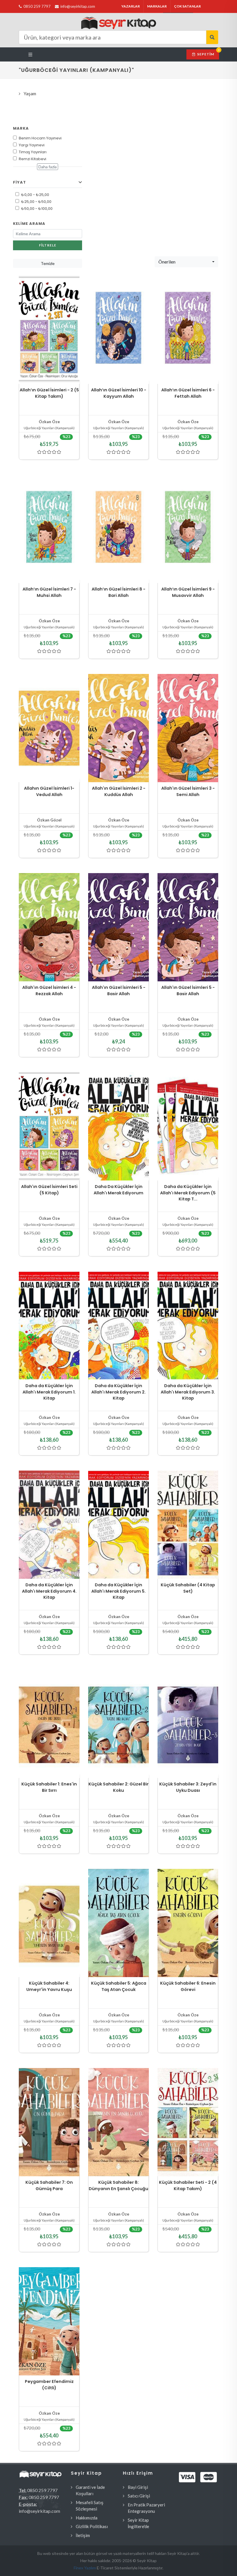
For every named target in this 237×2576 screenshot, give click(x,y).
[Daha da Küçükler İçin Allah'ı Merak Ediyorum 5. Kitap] (118, 1525)
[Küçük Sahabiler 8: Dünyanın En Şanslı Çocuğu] (118, 2122)
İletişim (83, 2535)
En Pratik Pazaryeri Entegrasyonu (146, 2508)
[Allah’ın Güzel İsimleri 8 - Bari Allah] (118, 529)
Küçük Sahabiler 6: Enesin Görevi (188, 1986)
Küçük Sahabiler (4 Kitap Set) (188, 1588)
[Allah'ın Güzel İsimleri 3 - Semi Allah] (188, 728)
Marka (21, 128)
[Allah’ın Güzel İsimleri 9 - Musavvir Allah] (188, 529)
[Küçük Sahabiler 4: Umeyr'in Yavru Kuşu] (49, 1923)
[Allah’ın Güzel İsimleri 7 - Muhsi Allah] (49, 529)
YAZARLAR (131, 6)
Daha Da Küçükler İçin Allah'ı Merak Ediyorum (118, 1190)
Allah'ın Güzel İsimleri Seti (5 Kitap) (49, 1190)
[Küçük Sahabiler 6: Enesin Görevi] (188, 1923)
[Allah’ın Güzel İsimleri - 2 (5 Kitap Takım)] (49, 330)
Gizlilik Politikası (92, 2526)
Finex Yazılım (85, 2568)
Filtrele (48, 245)
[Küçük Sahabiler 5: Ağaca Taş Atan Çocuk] (118, 1923)
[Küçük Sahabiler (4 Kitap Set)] (188, 1525)
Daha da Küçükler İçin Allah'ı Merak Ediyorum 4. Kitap (49, 1591)
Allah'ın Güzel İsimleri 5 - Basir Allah (119, 991)
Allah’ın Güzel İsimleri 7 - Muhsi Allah (49, 592)
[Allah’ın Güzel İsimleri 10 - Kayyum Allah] (118, 330)
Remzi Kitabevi (33, 159)
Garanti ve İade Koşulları (90, 2490)
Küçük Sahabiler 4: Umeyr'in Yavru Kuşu (49, 1986)
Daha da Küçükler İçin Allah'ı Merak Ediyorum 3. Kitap (188, 1392)
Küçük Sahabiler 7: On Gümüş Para (49, 2185)
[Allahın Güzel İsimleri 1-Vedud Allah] (49, 728)
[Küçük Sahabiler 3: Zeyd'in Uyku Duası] (188, 1724)
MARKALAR (157, 6)
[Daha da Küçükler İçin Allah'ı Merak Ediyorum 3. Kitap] (188, 1326)
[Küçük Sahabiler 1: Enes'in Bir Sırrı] (49, 1724)
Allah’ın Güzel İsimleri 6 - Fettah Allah (188, 393)
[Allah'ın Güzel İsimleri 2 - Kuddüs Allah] (118, 728)
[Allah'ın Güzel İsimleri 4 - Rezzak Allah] (49, 927)
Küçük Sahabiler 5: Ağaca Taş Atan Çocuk (119, 1986)
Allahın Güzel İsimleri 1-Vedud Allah (49, 791)
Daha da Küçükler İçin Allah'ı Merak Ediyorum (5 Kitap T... (188, 1193)
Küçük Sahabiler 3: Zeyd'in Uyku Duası (188, 1787)
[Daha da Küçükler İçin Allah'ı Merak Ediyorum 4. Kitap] (49, 1525)
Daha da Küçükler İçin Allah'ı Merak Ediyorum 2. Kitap (118, 1392)
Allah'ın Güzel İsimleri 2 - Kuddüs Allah (119, 791)
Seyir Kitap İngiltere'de (138, 2523)
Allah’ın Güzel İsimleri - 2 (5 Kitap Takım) (49, 393)
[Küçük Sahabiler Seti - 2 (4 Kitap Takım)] (188, 2122)
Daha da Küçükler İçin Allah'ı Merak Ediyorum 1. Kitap (49, 1392)
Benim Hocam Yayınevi (40, 138)
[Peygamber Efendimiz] (49, 2321)
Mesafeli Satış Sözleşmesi (90, 2506)
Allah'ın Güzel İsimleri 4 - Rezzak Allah (49, 991)
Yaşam (30, 94)
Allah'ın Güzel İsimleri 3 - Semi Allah (188, 791)
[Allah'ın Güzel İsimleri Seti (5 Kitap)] (49, 1126)
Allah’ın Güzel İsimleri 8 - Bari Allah (118, 592)
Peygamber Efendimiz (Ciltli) (49, 2385)
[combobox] (186, 262)
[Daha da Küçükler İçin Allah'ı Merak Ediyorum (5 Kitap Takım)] (188, 1126)
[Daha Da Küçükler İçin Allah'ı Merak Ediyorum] (118, 1126)
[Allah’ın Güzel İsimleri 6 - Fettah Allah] (188, 330)
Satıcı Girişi (139, 2496)
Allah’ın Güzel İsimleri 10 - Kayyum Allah (119, 393)
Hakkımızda (87, 2518)
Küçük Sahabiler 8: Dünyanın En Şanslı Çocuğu (118, 2185)
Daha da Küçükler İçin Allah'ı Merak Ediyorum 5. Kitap (118, 1591)
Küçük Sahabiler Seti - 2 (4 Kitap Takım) (188, 2185)
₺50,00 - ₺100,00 (37, 209)
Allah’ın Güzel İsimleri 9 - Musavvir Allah (188, 592)
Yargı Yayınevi (32, 145)
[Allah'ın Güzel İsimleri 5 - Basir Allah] (118, 927)
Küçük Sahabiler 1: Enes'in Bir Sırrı (49, 1787)
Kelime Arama (29, 224)
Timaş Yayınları (33, 152)
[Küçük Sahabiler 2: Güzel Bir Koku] (118, 1724)
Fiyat (20, 182)
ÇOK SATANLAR (187, 6)
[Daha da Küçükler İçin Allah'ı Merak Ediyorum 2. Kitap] (118, 1326)
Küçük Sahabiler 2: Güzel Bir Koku (118, 1787)
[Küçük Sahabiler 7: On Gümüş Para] (49, 2122)
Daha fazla (48, 167)
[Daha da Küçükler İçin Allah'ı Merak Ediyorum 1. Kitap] (49, 1326)
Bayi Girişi (138, 2487)
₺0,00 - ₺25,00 (35, 195)
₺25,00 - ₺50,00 (36, 202)
